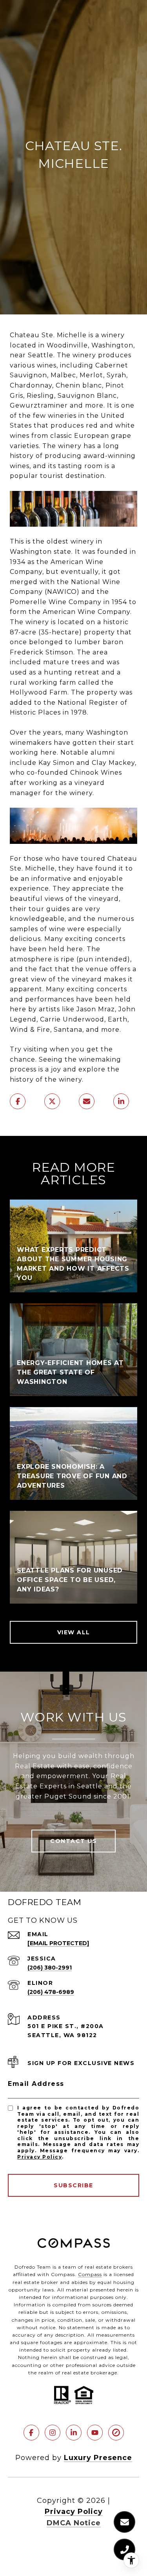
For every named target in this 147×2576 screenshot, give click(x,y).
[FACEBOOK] (31, 2433)
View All (74, 1632)
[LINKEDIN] (74, 2433)
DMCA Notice (74, 2523)
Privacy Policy (40, 2157)
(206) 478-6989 (51, 1992)
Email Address (36, 2084)
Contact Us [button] (73, 1841)
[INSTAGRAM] (53, 2433)
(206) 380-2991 (50, 1968)
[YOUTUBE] (95, 2433)
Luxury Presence (98, 2458)
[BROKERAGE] (116, 2433)
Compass (90, 2274)
